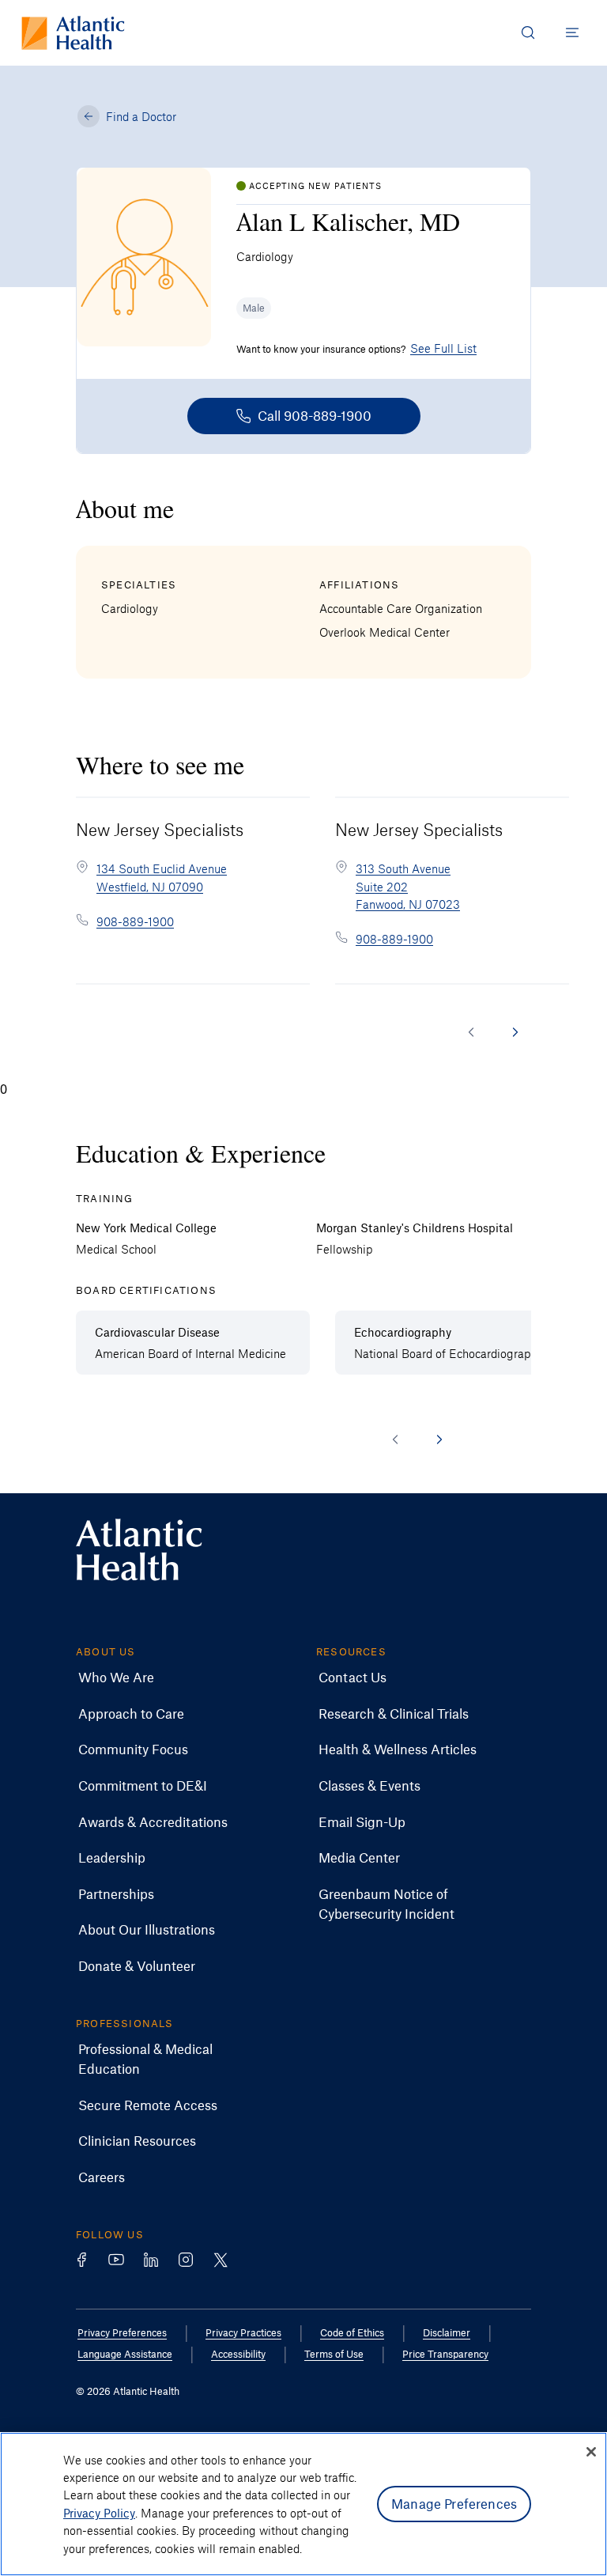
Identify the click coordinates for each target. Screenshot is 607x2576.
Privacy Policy (99, 2513)
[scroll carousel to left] (471, 1032)
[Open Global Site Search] (528, 32)
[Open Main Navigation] (572, 32)
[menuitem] (116, 1678)
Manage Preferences (454, 2503)
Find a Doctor (141, 116)
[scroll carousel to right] (515, 1032)
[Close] (591, 2452)
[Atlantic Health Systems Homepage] (73, 33)
